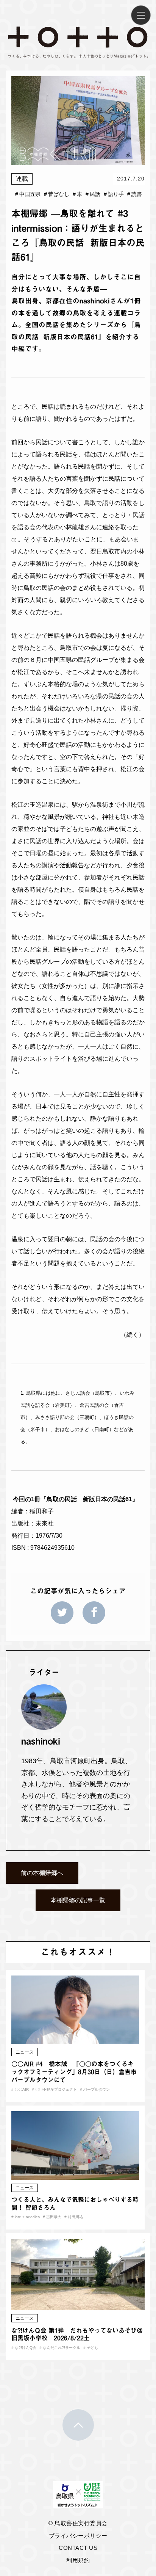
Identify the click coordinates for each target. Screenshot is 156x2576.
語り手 (114, 194)
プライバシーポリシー (78, 2536)
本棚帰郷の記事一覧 (78, 1900)
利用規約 (78, 2560)
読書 (135, 194)
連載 (22, 179)
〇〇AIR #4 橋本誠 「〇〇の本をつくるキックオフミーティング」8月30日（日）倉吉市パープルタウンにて (74, 2072)
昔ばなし (57, 194)
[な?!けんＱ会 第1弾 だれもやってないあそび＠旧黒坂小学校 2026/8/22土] (78, 2305)
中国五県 (28, 194)
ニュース (25, 2052)
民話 (93, 194)
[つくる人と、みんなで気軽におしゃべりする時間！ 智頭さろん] (75, 2174)
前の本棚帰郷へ (42, 1873)
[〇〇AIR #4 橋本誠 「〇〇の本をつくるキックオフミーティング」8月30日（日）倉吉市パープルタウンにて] (75, 2039)
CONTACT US (78, 2548)
